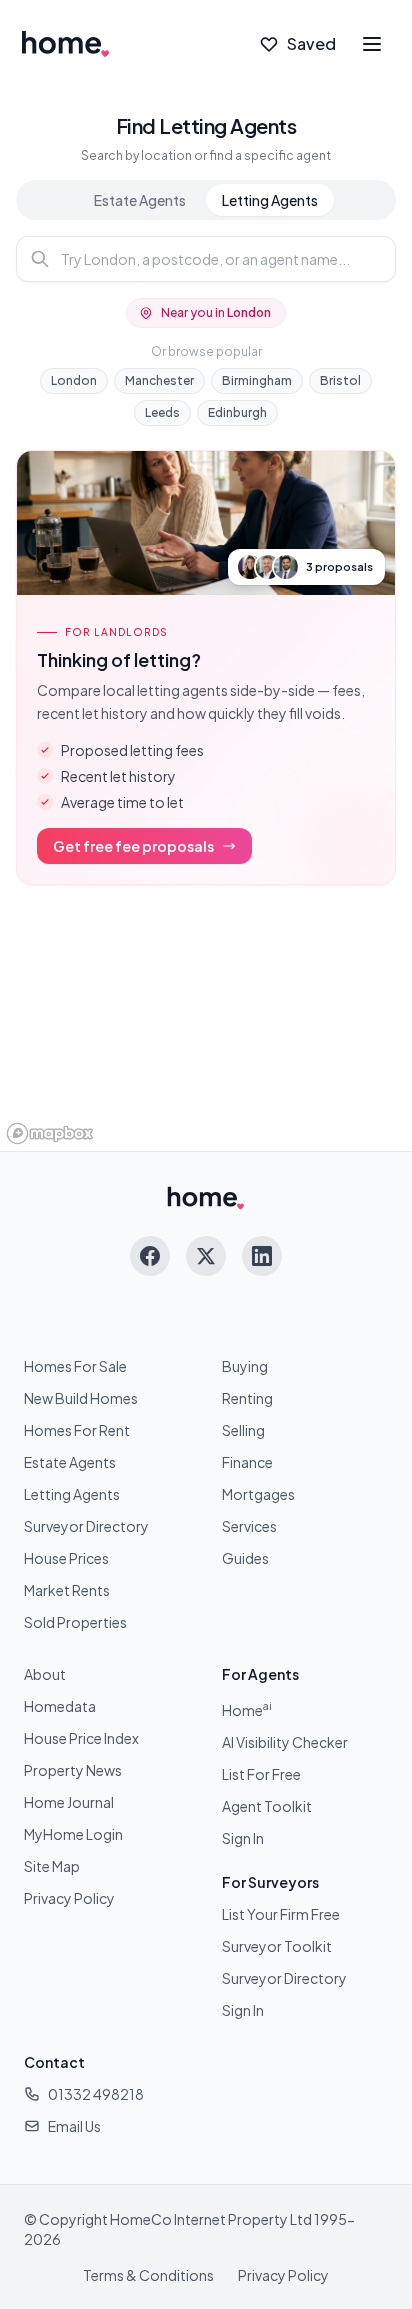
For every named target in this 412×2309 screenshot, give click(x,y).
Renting (247, 1398)
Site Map (52, 1866)
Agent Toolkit (267, 1806)
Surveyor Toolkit (277, 1946)
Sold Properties (75, 1622)
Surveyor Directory (86, 1526)
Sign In (243, 1838)
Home (247, 1710)
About (45, 1674)
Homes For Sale (75, 1366)
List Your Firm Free (281, 1914)
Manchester (159, 380)
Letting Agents (270, 200)
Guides (245, 1558)
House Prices (66, 1558)
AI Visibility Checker (285, 1742)
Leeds (162, 412)
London (74, 380)
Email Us (74, 2126)
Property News (73, 1770)
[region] (206, 1026)
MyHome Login (73, 1834)
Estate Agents (140, 200)
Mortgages (258, 1494)
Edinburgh (237, 412)
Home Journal (69, 1802)
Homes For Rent (77, 1430)
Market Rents (67, 1590)
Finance (247, 1462)
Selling (243, 1430)
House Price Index (81, 1738)
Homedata (60, 1706)
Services (249, 1526)
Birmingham (257, 380)
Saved (311, 43)
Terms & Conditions (148, 2275)
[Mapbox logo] (50, 1133)
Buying (245, 1366)
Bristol (340, 380)
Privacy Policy (69, 1898)
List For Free (261, 1774)
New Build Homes (81, 1398)
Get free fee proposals (133, 846)
